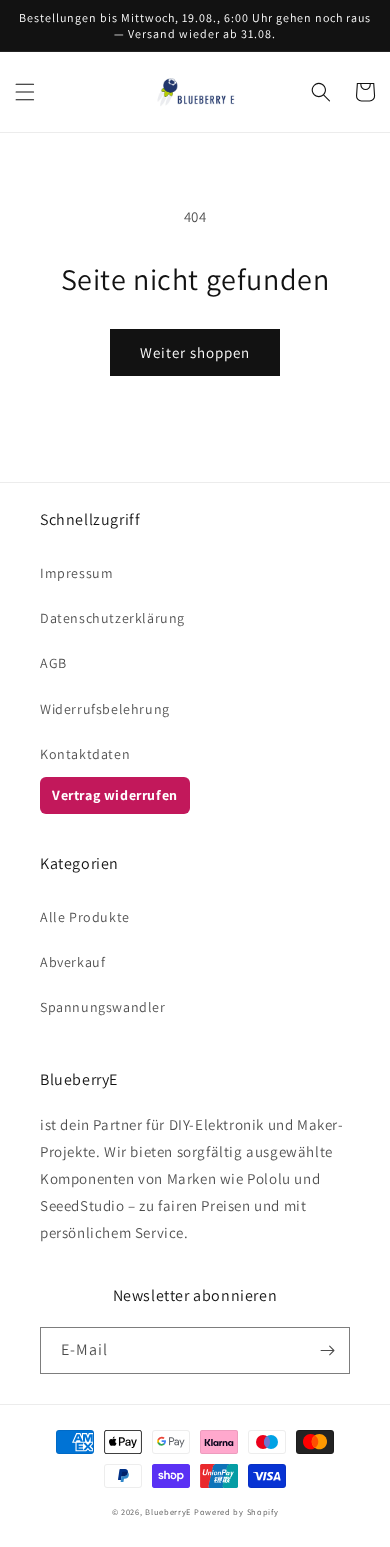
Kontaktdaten (85, 754)
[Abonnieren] (327, 1350)
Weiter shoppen (195, 352)
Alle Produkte (85, 917)
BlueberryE (168, 1511)
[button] (25, 92)
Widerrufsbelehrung (105, 709)
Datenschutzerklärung (112, 618)
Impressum (76, 573)
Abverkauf (72, 962)
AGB (53, 663)
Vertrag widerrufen (115, 795)
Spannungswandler (103, 1007)
